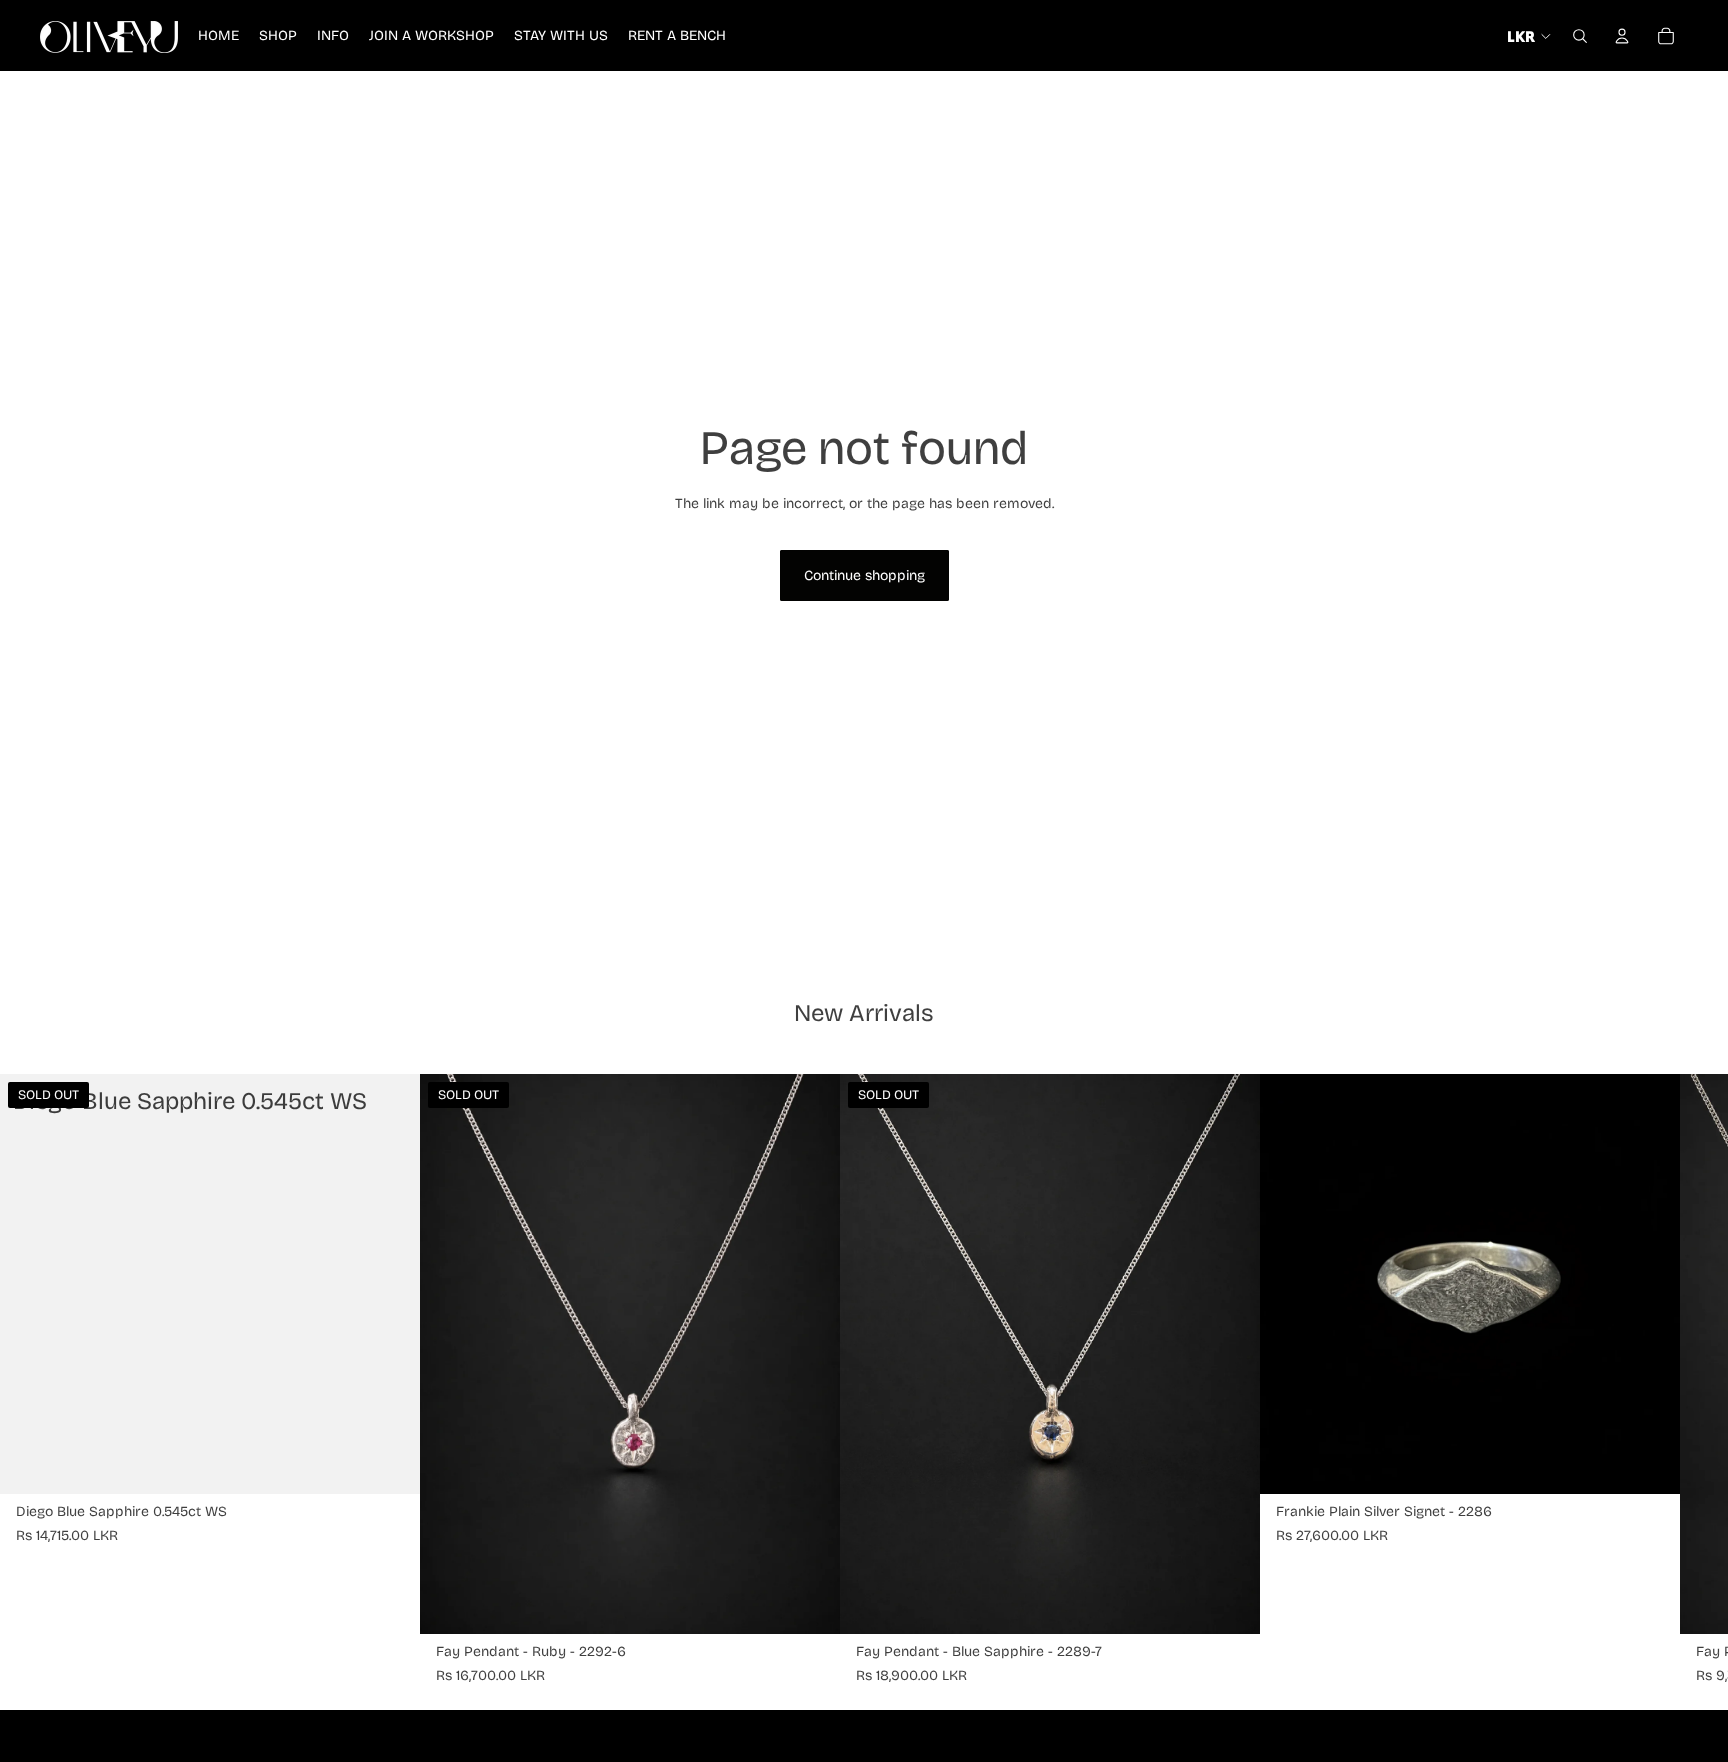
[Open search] (1580, 36)
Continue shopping (864, 575)
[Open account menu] (1622, 36)
